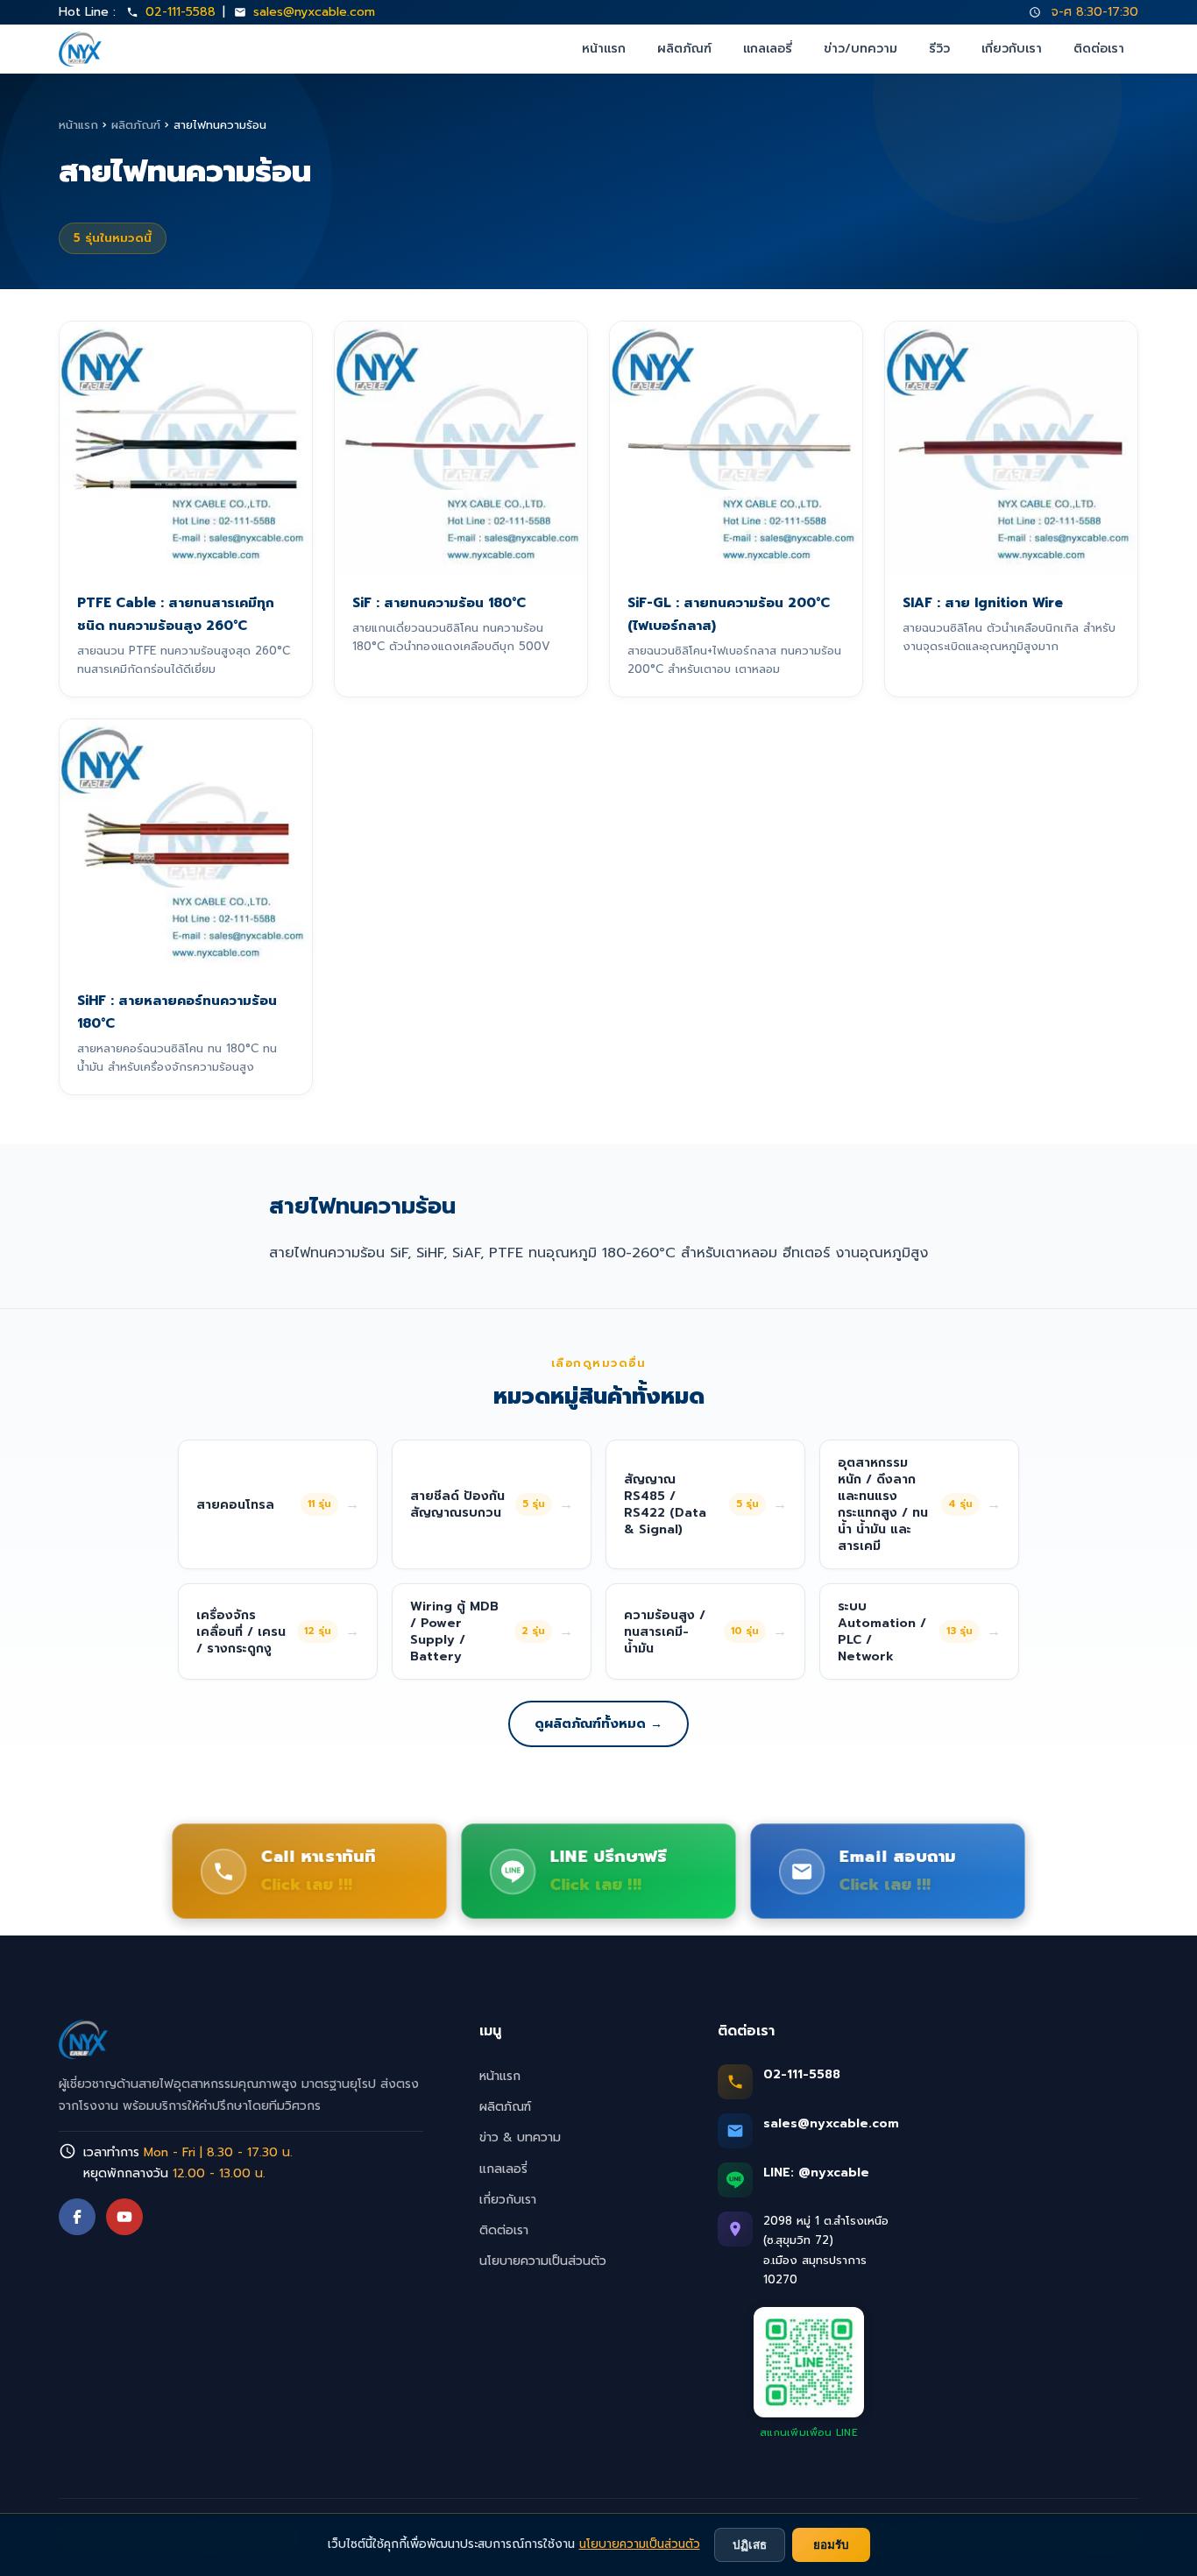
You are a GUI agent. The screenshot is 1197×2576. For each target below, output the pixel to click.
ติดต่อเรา (1099, 49)
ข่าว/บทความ (861, 49)
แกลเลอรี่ (768, 49)
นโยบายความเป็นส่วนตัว (543, 2261)
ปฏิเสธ (750, 2545)
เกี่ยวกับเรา (1012, 49)
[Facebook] (77, 2217)
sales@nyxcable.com (314, 12)
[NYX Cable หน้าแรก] (80, 49)
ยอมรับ (831, 2545)
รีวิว (939, 49)
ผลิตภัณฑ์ (684, 49)
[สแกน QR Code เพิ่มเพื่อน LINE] (809, 2362)
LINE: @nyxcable (816, 2173)
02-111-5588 (181, 12)
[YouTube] (124, 2217)
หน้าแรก (604, 49)
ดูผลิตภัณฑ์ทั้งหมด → (598, 1723)
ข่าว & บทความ (520, 2137)
